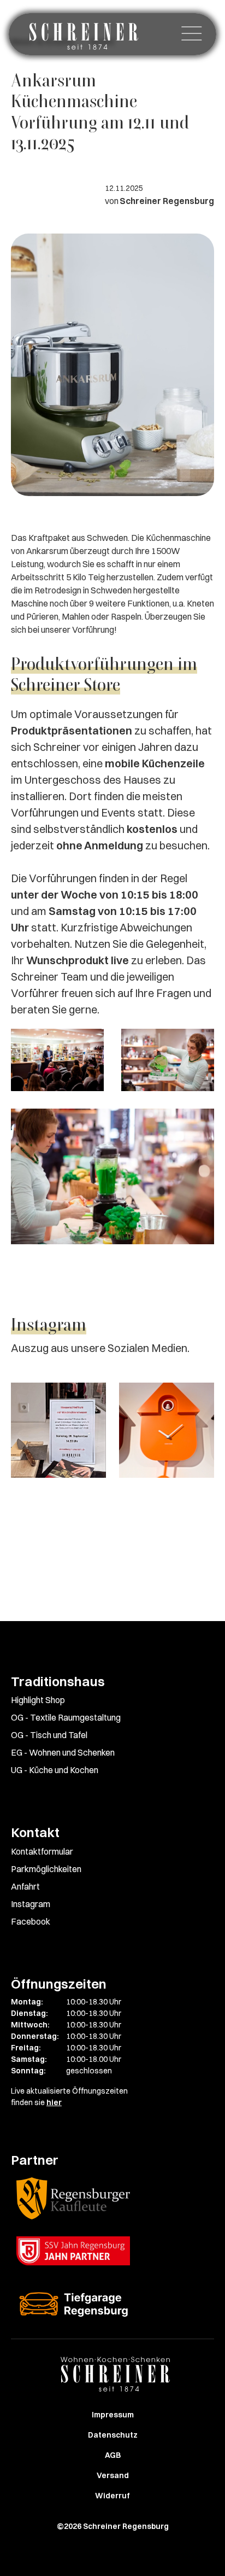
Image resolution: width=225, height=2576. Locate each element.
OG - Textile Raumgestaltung (66, 1717)
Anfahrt (25, 1886)
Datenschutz (113, 2435)
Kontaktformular (42, 1851)
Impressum (113, 2415)
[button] (192, 34)
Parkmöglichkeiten (46, 1869)
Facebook (31, 1921)
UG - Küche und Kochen (55, 1770)
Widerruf (112, 2496)
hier (54, 2102)
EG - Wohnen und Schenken (63, 1752)
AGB (113, 2455)
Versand (113, 2475)
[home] (81, 34)
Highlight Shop (38, 1700)
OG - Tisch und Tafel (49, 1735)
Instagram (31, 1904)
